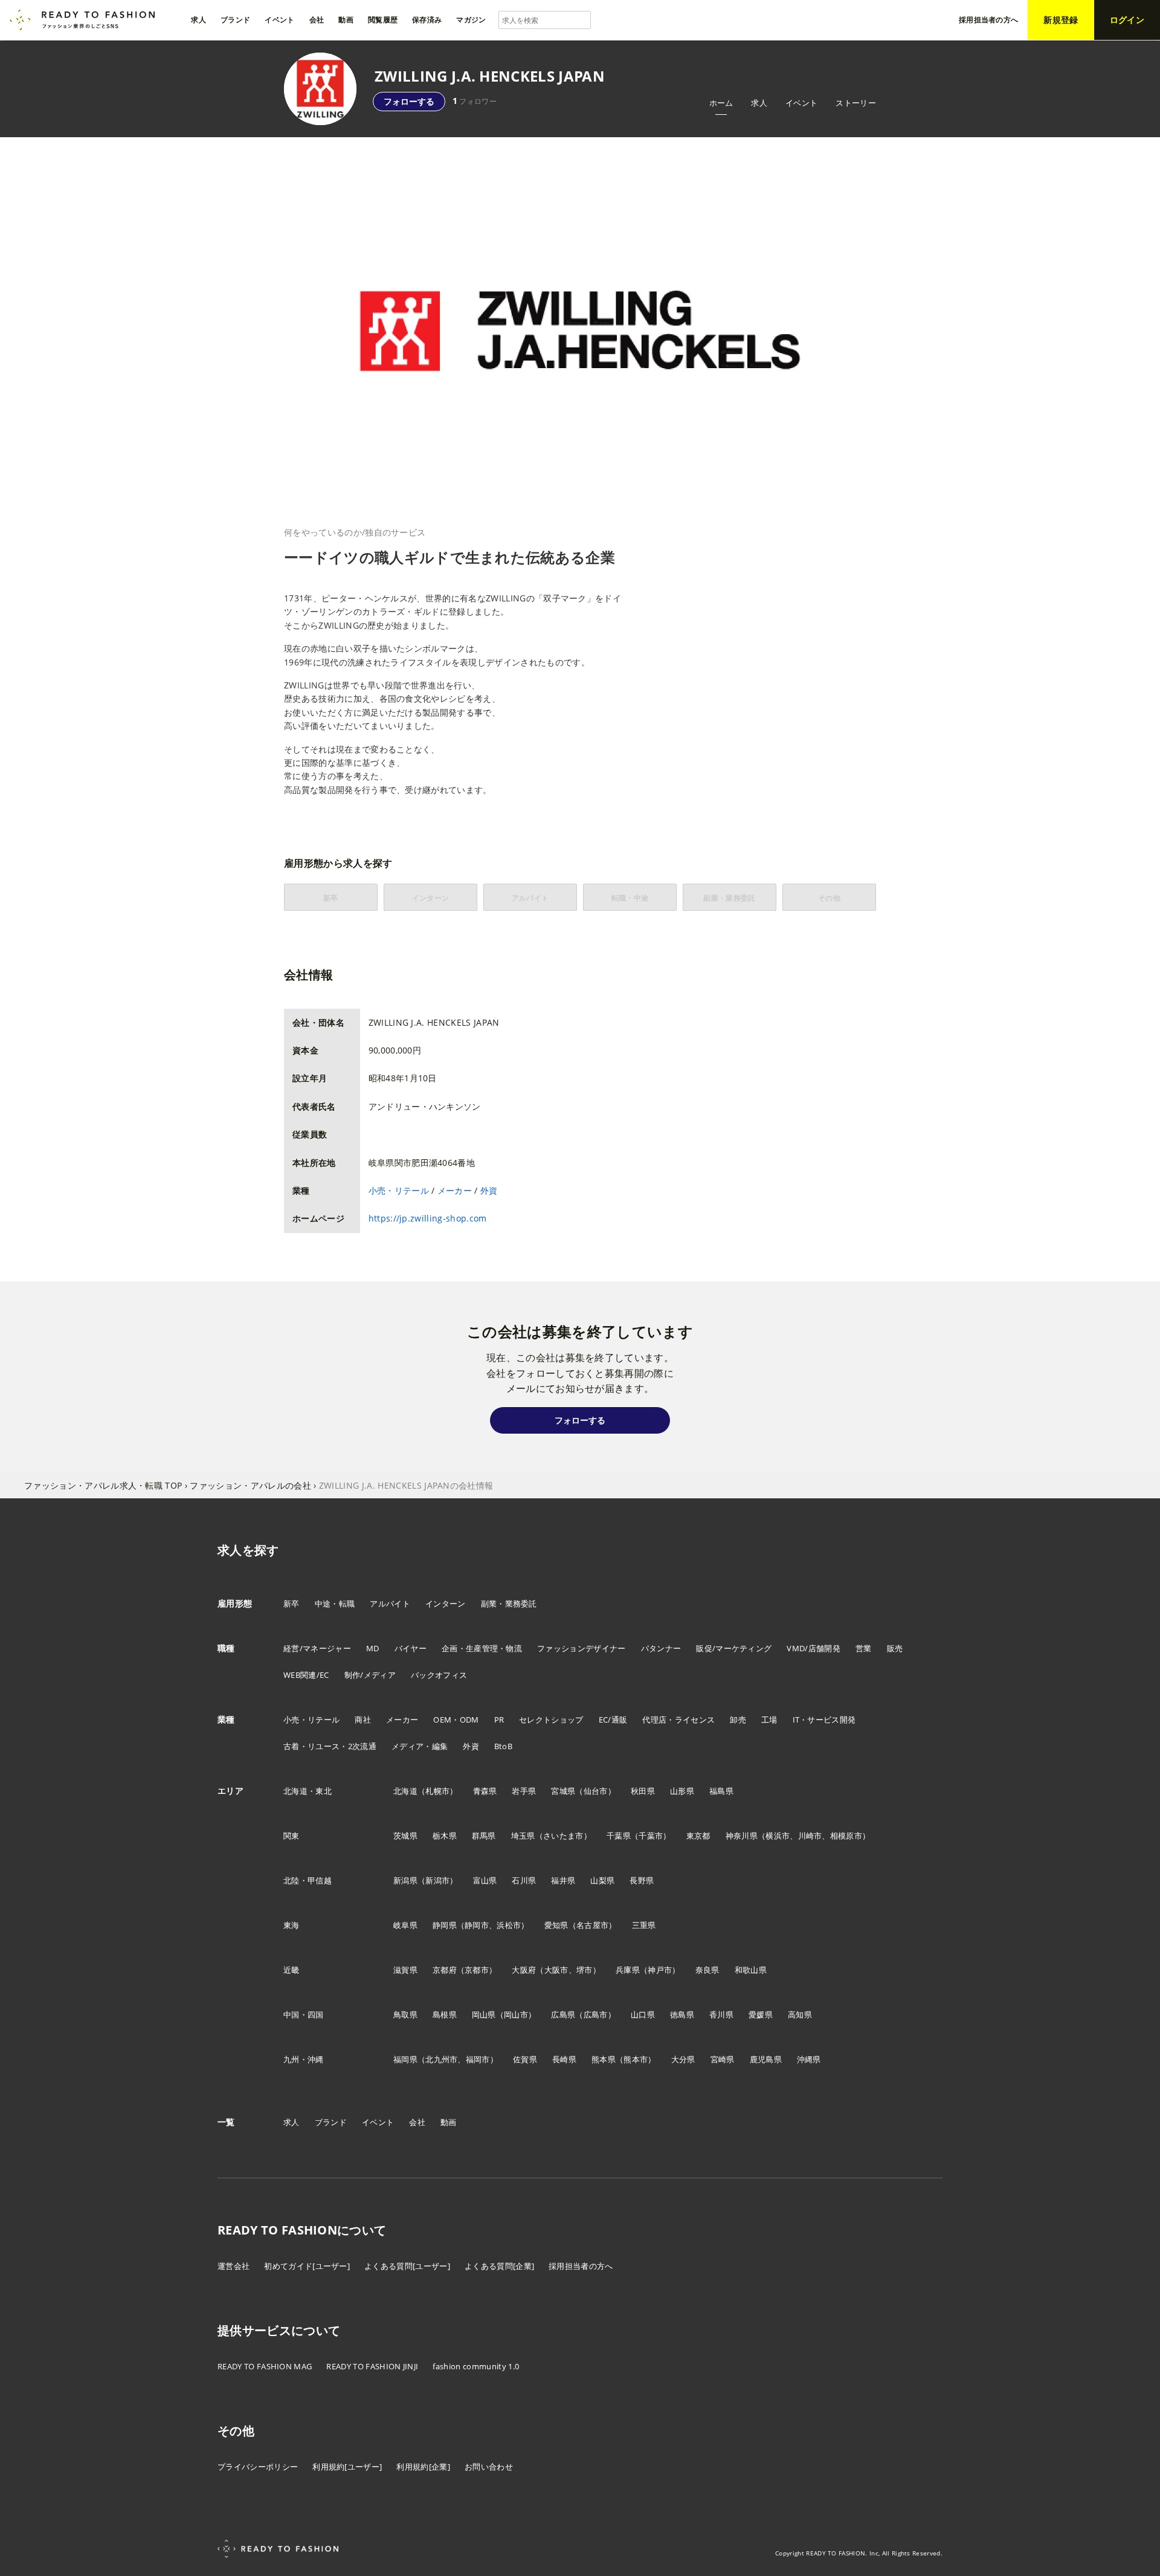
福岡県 (405, 2059)
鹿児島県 (766, 2059)
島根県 (445, 2015)
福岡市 (478, 2059)
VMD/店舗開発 (814, 1648)
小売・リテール (399, 1190)
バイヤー (411, 1648)
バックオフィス (439, 1675)
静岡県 (445, 1925)
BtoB (503, 1746)
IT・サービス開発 (824, 1720)
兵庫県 (628, 1970)
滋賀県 (405, 1970)
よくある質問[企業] (499, 2266)
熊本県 (604, 2059)
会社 (417, 2122)
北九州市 (441, 2059)
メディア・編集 (420, 1746)
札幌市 (437, 1791)
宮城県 (563, 1791)
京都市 (477, 1970)
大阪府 (524, 1970)
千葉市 (651, 1836)
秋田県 (643, 1791)
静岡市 (477, 1925)
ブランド (331, 2122)
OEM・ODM (456, 1720)
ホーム (721, 103)
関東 (292, 1836)
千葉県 (619, 1836)
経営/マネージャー (317, 1648)
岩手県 (524, 1791)
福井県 (563, 1880)
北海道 (405, 1791)
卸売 (738, 1720)
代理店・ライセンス (678, 1720)
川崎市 (810, 1836)
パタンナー (661, 1648)
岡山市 (516, 2015)
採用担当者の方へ (581, 2266)
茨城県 (405, 1836)
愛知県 (556, 1925)
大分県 (683, 2059)
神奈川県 (742, 1836)
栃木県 (445, 1836)
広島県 (563, 2015)
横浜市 (778, 1836)
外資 (489, 1190)
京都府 (445, 1970)
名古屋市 (592, 1925)
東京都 (698, 1836)
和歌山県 (751, 1970)
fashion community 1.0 (476, 2366)
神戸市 (660, 1970)
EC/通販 (613, 1720)
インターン (446, 1604)
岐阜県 (405, 1925)
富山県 (485, 1880)
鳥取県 (405, 2015)
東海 (292, 1925)
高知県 (800, 2015)
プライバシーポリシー (258, 2467)
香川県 (721, 2015)
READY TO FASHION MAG (265, 2366)
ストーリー (856, 103)
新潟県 (405, 1880)
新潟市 (437, 1880)
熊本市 (636, 2059)
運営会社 (234, 2266)
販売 (895, 1648)
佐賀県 (525, 2059)
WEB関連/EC (306, 1675)
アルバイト (390, 1604)
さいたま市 (563, 1836)
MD (373, 1648)
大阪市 (556, 1970)
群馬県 (484, 1836)
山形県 (682, 1791)
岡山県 (484, 2015)
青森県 (485, 1791)
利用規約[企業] (423, 2467)
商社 (363, 1720)
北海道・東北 (308, 1791)
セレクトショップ (551, 1720)
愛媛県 (761, 2015)
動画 (449, 2122)
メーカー (455, 1190)
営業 (864, 1648)
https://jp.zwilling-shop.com (428, 1218)
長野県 (642, 1880)
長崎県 (564, 2059)
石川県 (524, 1880)
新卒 (292, 1604)
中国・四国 (304, 2015)
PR (499, 1720)
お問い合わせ (489, 2467)
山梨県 (602, 1880)
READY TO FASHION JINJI (372, 2366)
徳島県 (682, 2015)
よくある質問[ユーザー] (407, 2266)
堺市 (585, 1970)
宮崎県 (723, 2059)
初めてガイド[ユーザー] (307, 2266)
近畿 (292, 1970)
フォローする (409, 101)
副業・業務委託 (509, 1604)
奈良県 (707, 1970)
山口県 (643, 2015)
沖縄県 (809, 2059)
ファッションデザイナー (582, 1648)
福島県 (721, 1791)
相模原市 (846, 1836)
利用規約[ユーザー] (347, 2467)
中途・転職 (335, 1604)
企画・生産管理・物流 (482, 1648)
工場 (769, 1720)
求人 (759, 103)
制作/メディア (370, 1675)
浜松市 (509, 1925)
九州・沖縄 (304, 2059)
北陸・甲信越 (308, 1880)
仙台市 (596, 1791)
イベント (801, 103)
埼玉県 (523, 1836)
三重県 (644, 1925)
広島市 (596, 2015)
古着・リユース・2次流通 (330, 1746)
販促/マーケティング (734, 1648)
